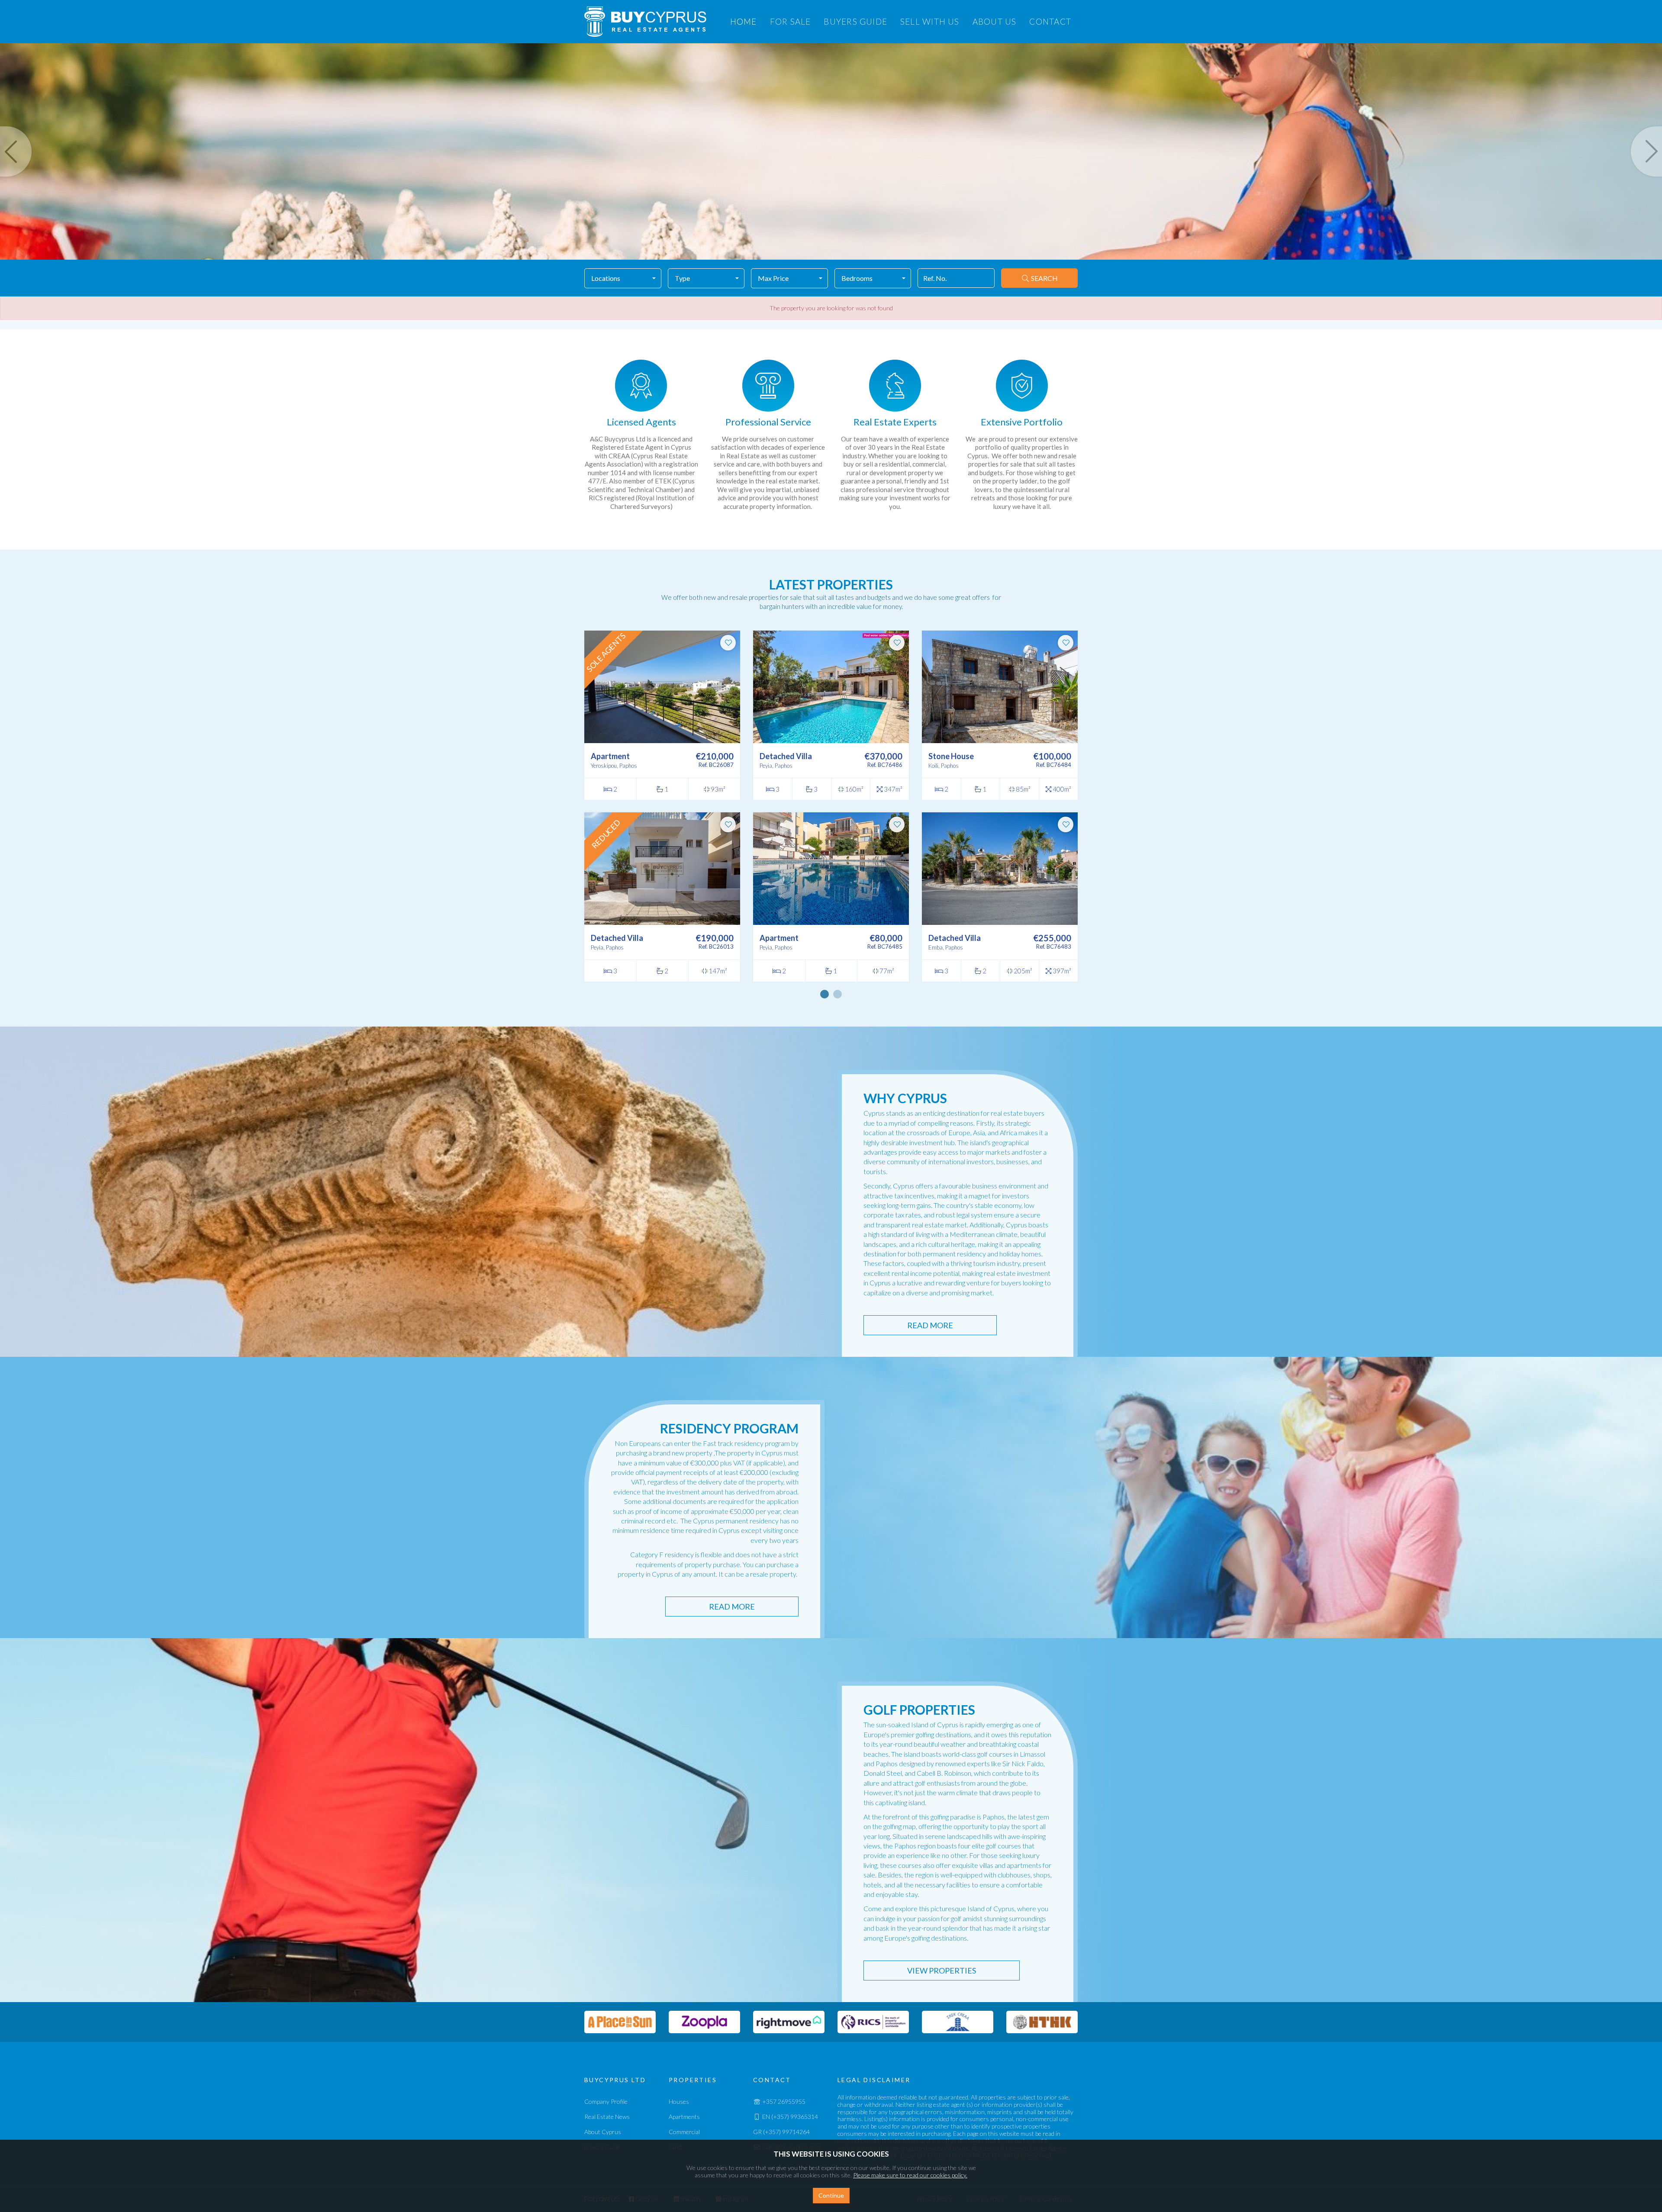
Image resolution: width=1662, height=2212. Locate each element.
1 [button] (825, 994)
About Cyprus (603, 2132)
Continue (831, 2195)
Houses (679, 2101)
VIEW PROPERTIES (942, 1971)
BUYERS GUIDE (855, 21)
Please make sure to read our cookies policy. (910, 2175)
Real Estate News (607, 2117)
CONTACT (1050, 21)
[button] (623, 278)
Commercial (684, 2132)
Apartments (684, 2117)
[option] (641, 440)
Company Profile (606, 2101)
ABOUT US (995, 21)
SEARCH (1044, 278)
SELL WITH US (930, 21)
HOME (744, 21)
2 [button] (837, 994)
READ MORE (930, 1325)
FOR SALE (791, 21)
